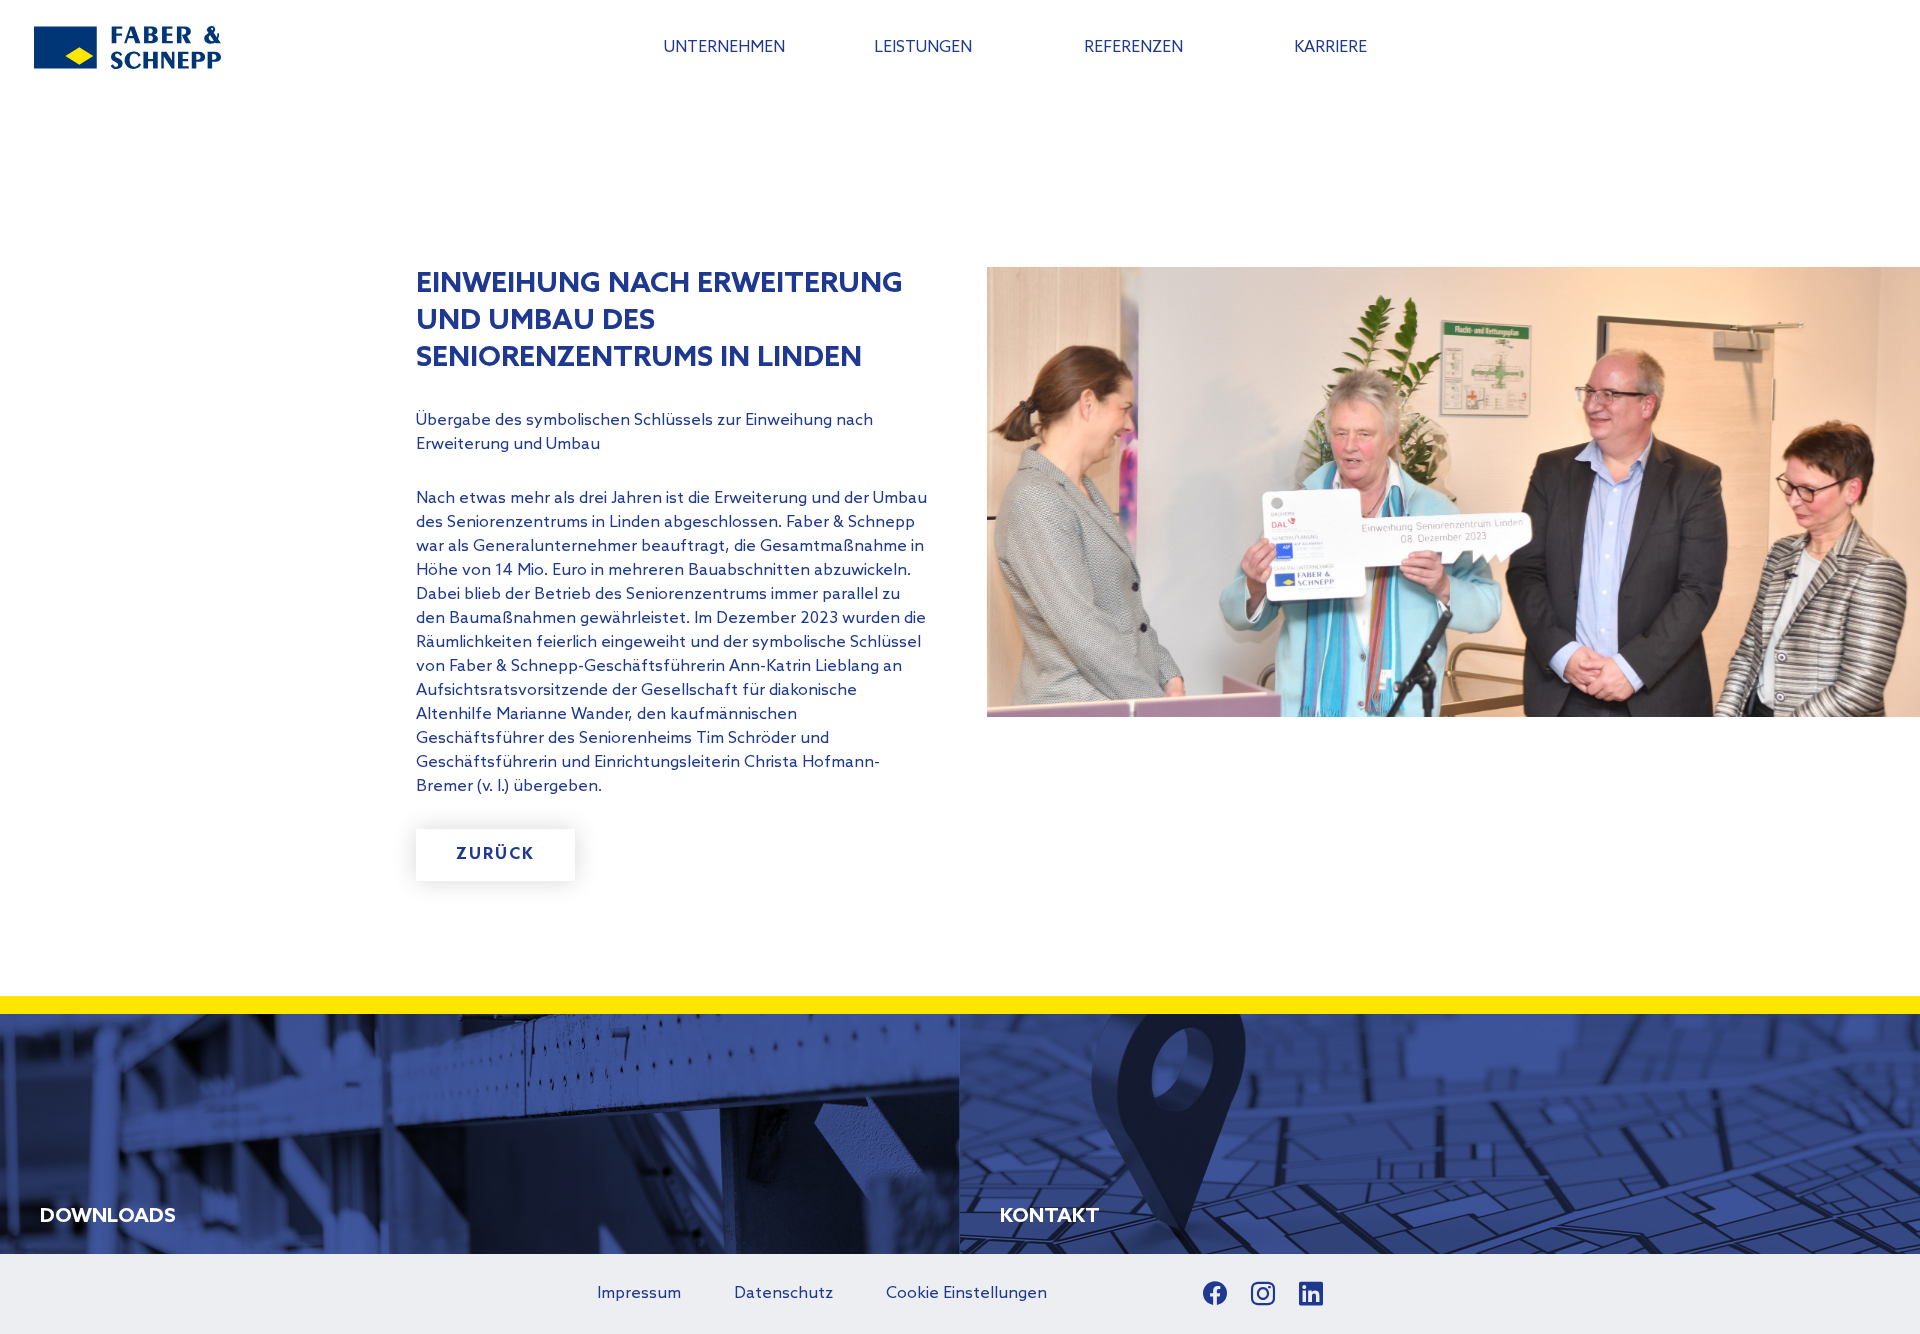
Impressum (639, 1293)
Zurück (495, 854)
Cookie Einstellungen (966, 1293)
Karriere (1330, 47)
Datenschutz (783, 1293)
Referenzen (1133, 47)
